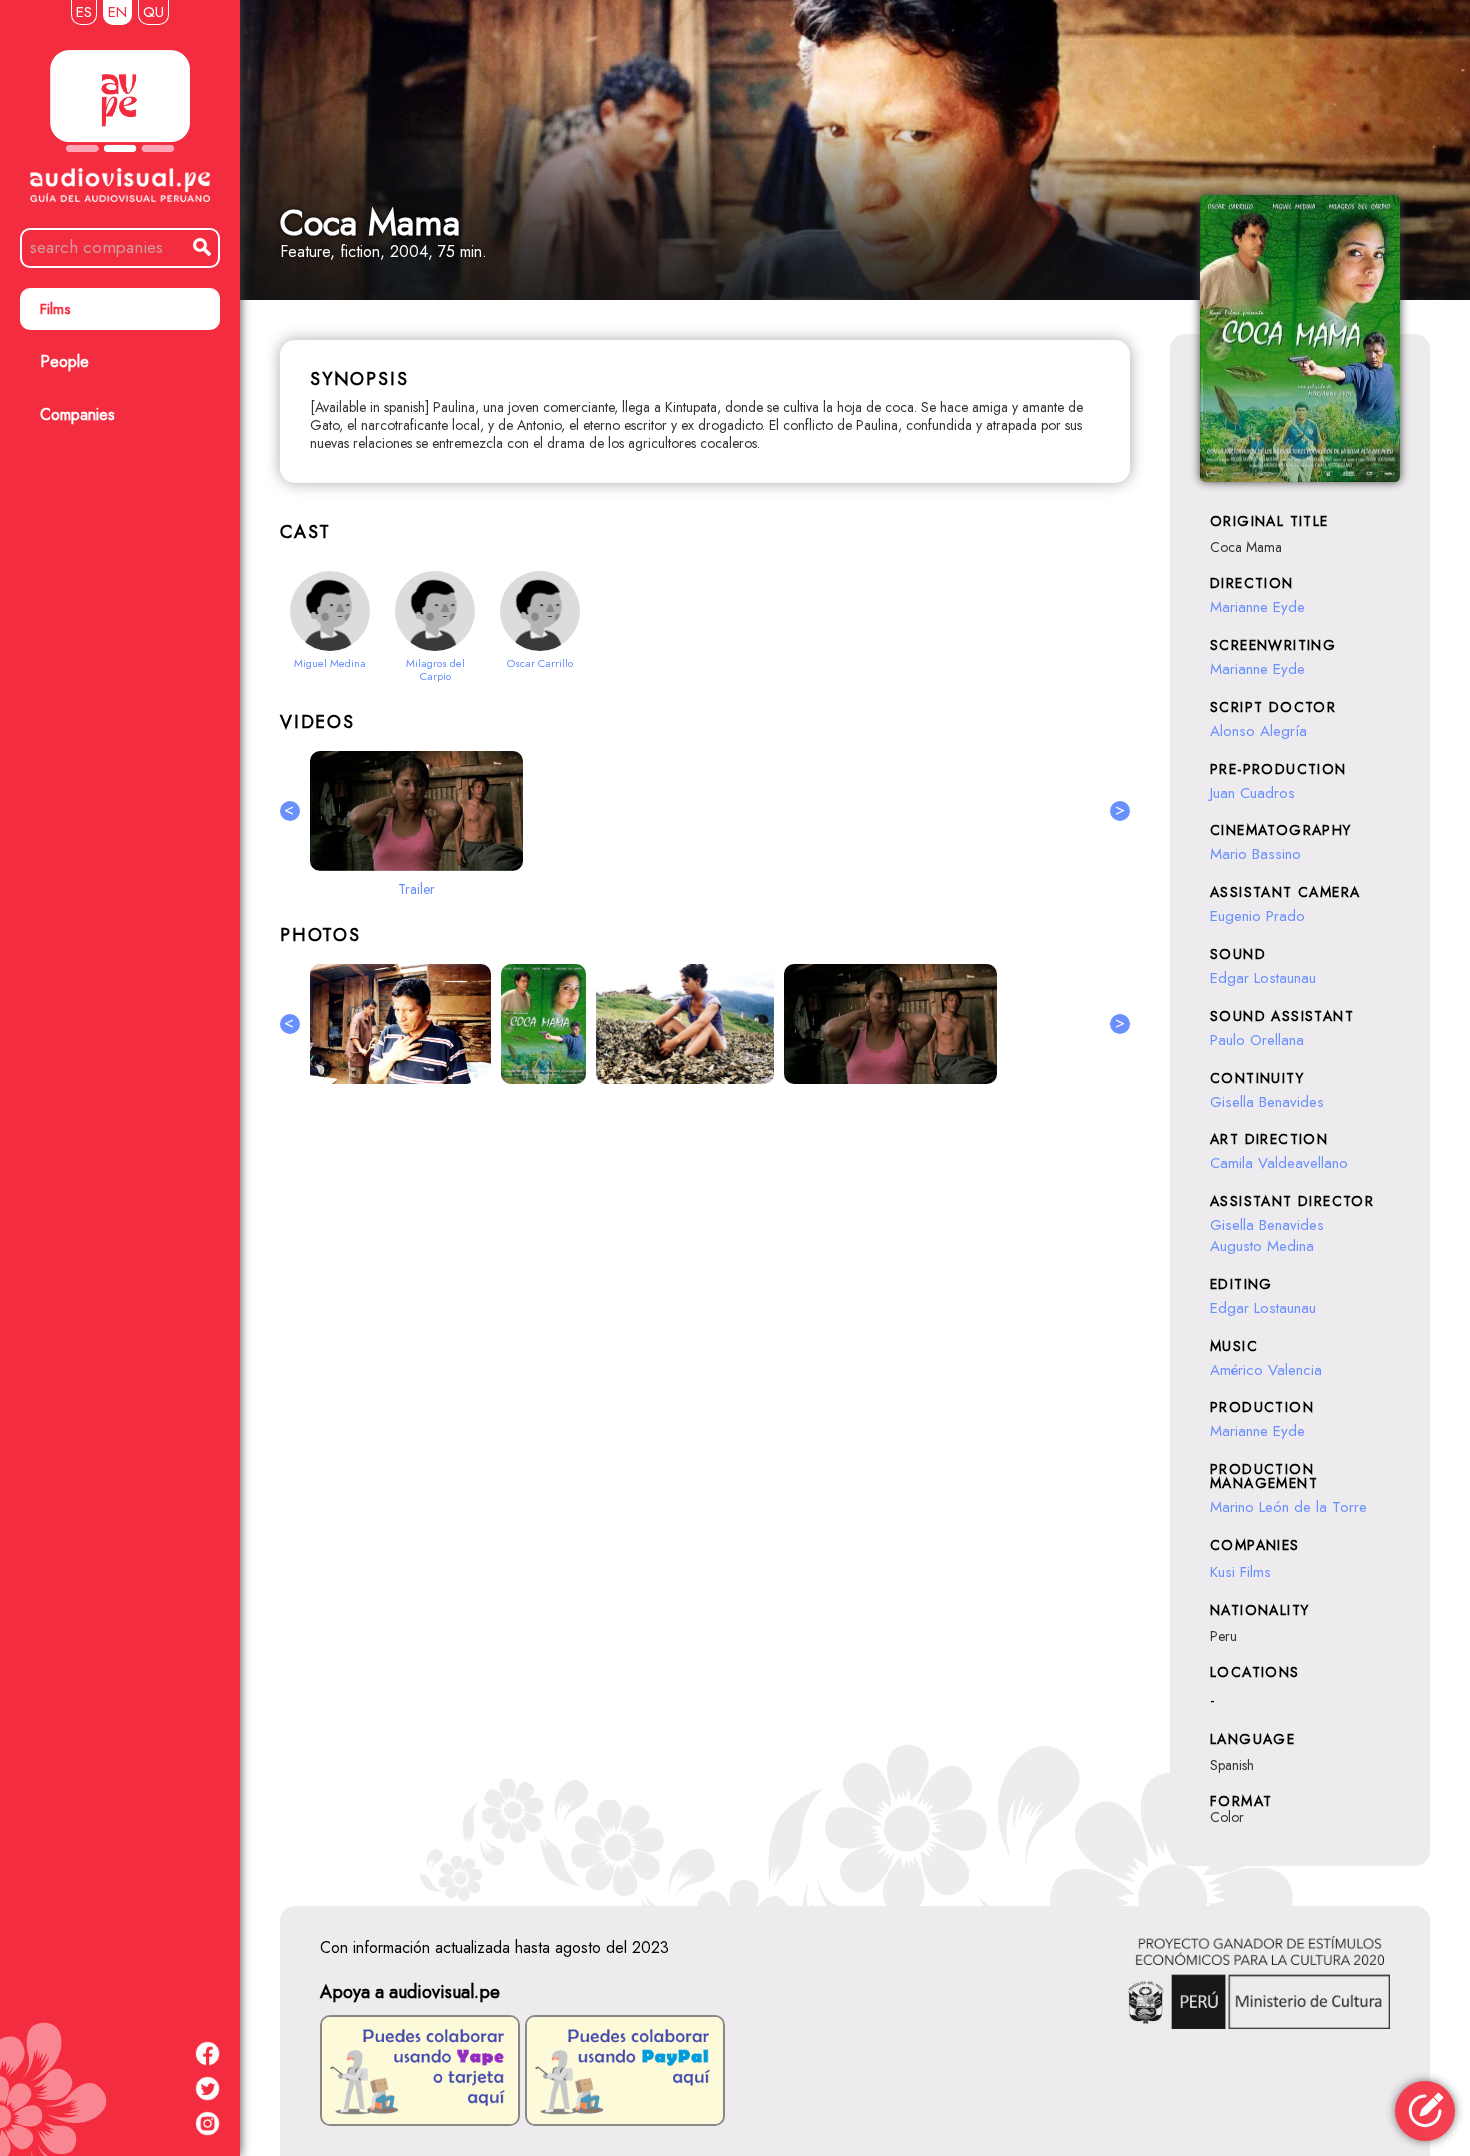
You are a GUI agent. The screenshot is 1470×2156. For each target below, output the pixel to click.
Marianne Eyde (1257, 607)
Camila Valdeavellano (1279, 1163)
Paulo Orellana (1257, 1040)
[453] (685, 1024)
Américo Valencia (1266, 1370)
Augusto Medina (1262, 1246)
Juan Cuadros (1252, 793)
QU (153, 12)
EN (117, 12)
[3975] (400, 1024)
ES (84, 12)
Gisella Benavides (1267, 1102)
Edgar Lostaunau (1263, 978)
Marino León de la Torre (1288, 1507)
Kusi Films (1240, 1572)
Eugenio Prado (1257, 916)
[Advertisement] (705, 1317)
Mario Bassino (1255, 854)
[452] (890, 1024)
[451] (543, 1024)
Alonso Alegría (1258, 731)
